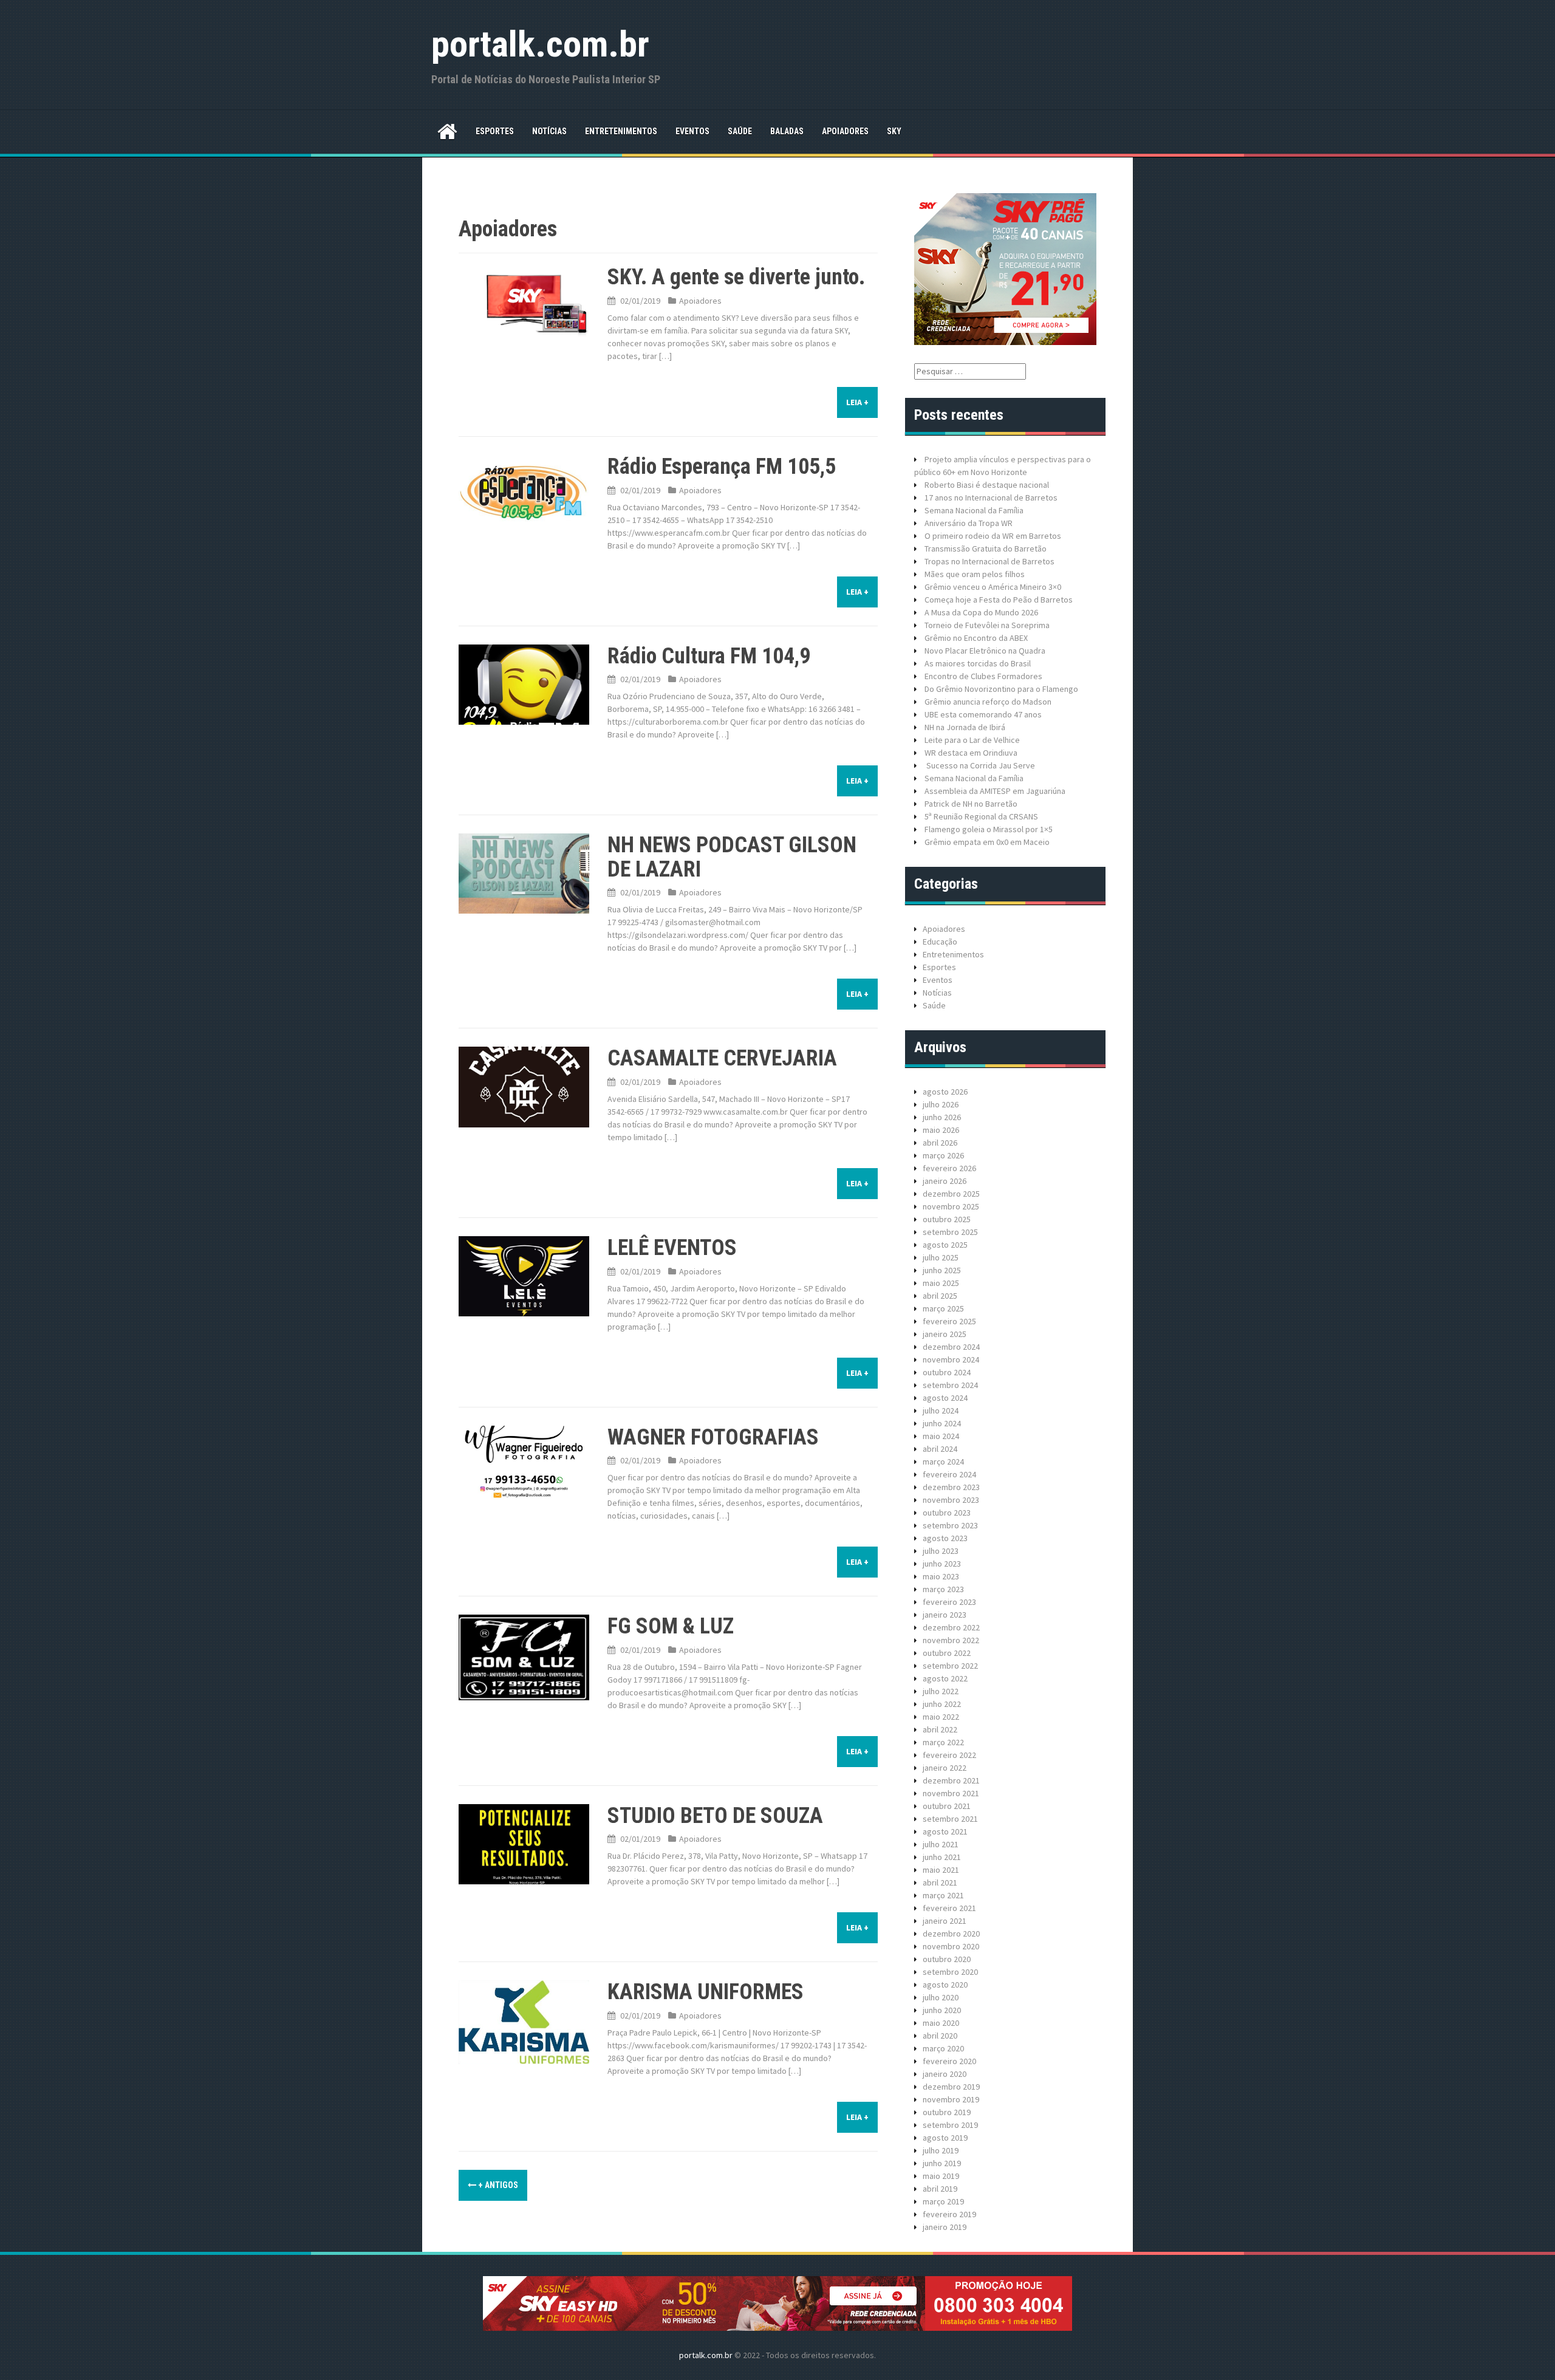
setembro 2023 (950, 1525)
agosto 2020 (945, 1985)
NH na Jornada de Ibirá (965, 727)
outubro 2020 (947, 1959)
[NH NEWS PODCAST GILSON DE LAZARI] (524, 873)
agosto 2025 (945, 1245)
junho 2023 (942, 1564)
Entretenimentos (621, 131)
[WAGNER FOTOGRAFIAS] (524, 1465)
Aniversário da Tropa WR (969, 523)
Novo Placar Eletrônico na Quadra (985, 651)
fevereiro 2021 (949, 1908)
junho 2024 (942, 1423)
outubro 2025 (947, 1219)
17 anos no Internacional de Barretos (991, 498)
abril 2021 (940, 1882)
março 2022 (943, 1742)
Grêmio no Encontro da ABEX (976, 638)
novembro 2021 (951, 1793)
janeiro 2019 (945, 2227)
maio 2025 (941, 1283)
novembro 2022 (951, 1640)
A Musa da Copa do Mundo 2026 (981, 612)
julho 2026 (941, 1104)
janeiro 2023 (945, 1615)
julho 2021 (941, 1844)
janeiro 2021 (945, 1921)
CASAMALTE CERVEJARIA (722, 1058)
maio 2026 (941, 1130)
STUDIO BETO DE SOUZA (715, 1816)
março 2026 (943, 1155)
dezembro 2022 (951, 1627)
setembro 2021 (950, 1819)
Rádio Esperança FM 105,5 (722, 467)
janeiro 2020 (945, 2074)
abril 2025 (940, 1296)
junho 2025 (942, 1270)
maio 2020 (941, 2023)
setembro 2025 (950, 1232)
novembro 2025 (951, 1206)
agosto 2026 (945, 1092)
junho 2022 (942, 1704)
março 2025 (943, 1308)
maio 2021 (941, 1870)
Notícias (549, 131)
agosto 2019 (945, 2138)
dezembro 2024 (951, 1347)
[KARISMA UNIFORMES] (524, 2021)
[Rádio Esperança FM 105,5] (524, 491)
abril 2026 (940, 1143)
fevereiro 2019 (949, 2214)
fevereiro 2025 (949, 1321)
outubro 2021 (947, 1806)
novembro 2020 (951, 1946)
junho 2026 (942, 1117)
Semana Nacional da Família (974, 510)
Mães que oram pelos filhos (975, 574)
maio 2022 (941, 1717)
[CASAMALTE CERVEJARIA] (524, 1086)
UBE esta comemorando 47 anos (983, 714)
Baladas (787, 131)
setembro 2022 (950, 1666)
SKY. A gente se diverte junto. (736, 277)
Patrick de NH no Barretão (971, 804)
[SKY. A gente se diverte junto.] (524, 305)
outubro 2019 (947, 2112)
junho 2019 (942, 2163)
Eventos (692, 131)
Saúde (740, 131)
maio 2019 (941, 2176)
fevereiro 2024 (949, 1474)
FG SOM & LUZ (671, 1626)
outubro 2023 (947, 1513)
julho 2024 (941, 1411)
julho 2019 (941, 2150)
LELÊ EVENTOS (672, 1248)
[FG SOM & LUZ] (524, 1657)
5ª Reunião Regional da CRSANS (981, 816)
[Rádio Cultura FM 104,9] (524, 683)
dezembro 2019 (951, 2087)
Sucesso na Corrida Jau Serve (980, 765)
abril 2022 (940, 1729)
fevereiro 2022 (949, 1755)
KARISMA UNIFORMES (706, 1992)
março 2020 (943, 2048)
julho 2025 (941, 1257)
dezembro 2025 (951, 1194)
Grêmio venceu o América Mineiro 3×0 (993, 587)
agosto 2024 (945, 1398)
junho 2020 (942, 2010)
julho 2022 (941, 1691)
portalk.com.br (540, 44)
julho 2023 (941, 1551)
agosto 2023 (945, 1538)
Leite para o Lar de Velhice (972, 740)
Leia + (857, 402)
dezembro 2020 (951, 1934)
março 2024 (943, 1462)
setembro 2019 (950, 2125)
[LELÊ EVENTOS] (524, 1276)
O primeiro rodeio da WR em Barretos (993, 536)
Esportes (495, 131)
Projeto (938, 459)
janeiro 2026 (945, 1181)
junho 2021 (942, 1857)
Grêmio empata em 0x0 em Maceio (987, 842)
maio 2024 (941, 1436)
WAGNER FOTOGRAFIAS (713, 1437)
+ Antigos (497, 2185)
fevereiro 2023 (949, 1602)
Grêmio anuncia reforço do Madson (988, 702)
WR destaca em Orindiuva (971, 753)
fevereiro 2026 (949, 1168)
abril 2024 (940, 1449)
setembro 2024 (950, 1385)
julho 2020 (941, 1997)
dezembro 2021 (951, 1780)
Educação (940, 942)
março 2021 (943, 1895)
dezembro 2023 (951, 1487)
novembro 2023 (951, 1500)
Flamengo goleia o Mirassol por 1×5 (989, 829)
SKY (894, 131)
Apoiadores (845, 131)
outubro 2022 (947, 1653)
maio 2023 (941, 1576)
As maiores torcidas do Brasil (978, 663)
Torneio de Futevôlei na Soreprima (987, 625)
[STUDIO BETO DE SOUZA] (524, 1843)
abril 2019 (940, 2189)
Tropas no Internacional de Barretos (989, 561)
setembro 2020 (950, 1972)
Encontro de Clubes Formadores (983, 676)
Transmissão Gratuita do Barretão (986, 549)
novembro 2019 (951, 2099)
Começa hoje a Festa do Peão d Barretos (999, 600)
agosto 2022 (945, 1678)
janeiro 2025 (945, 1334)
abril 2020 (940, 2036)
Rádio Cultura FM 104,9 (709, 656)
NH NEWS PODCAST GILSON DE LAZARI (732, 857)
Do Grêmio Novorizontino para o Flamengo (1001, 689)
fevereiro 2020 (949, 2061)
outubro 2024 (947, 1372)
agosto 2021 (945, 1831)
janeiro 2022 (945, 1768)
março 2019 (943, 2201)
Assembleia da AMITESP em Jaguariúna (995, 791)
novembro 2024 (951, 1359)
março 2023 (943, 1589)
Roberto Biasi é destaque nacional (987, 485)
